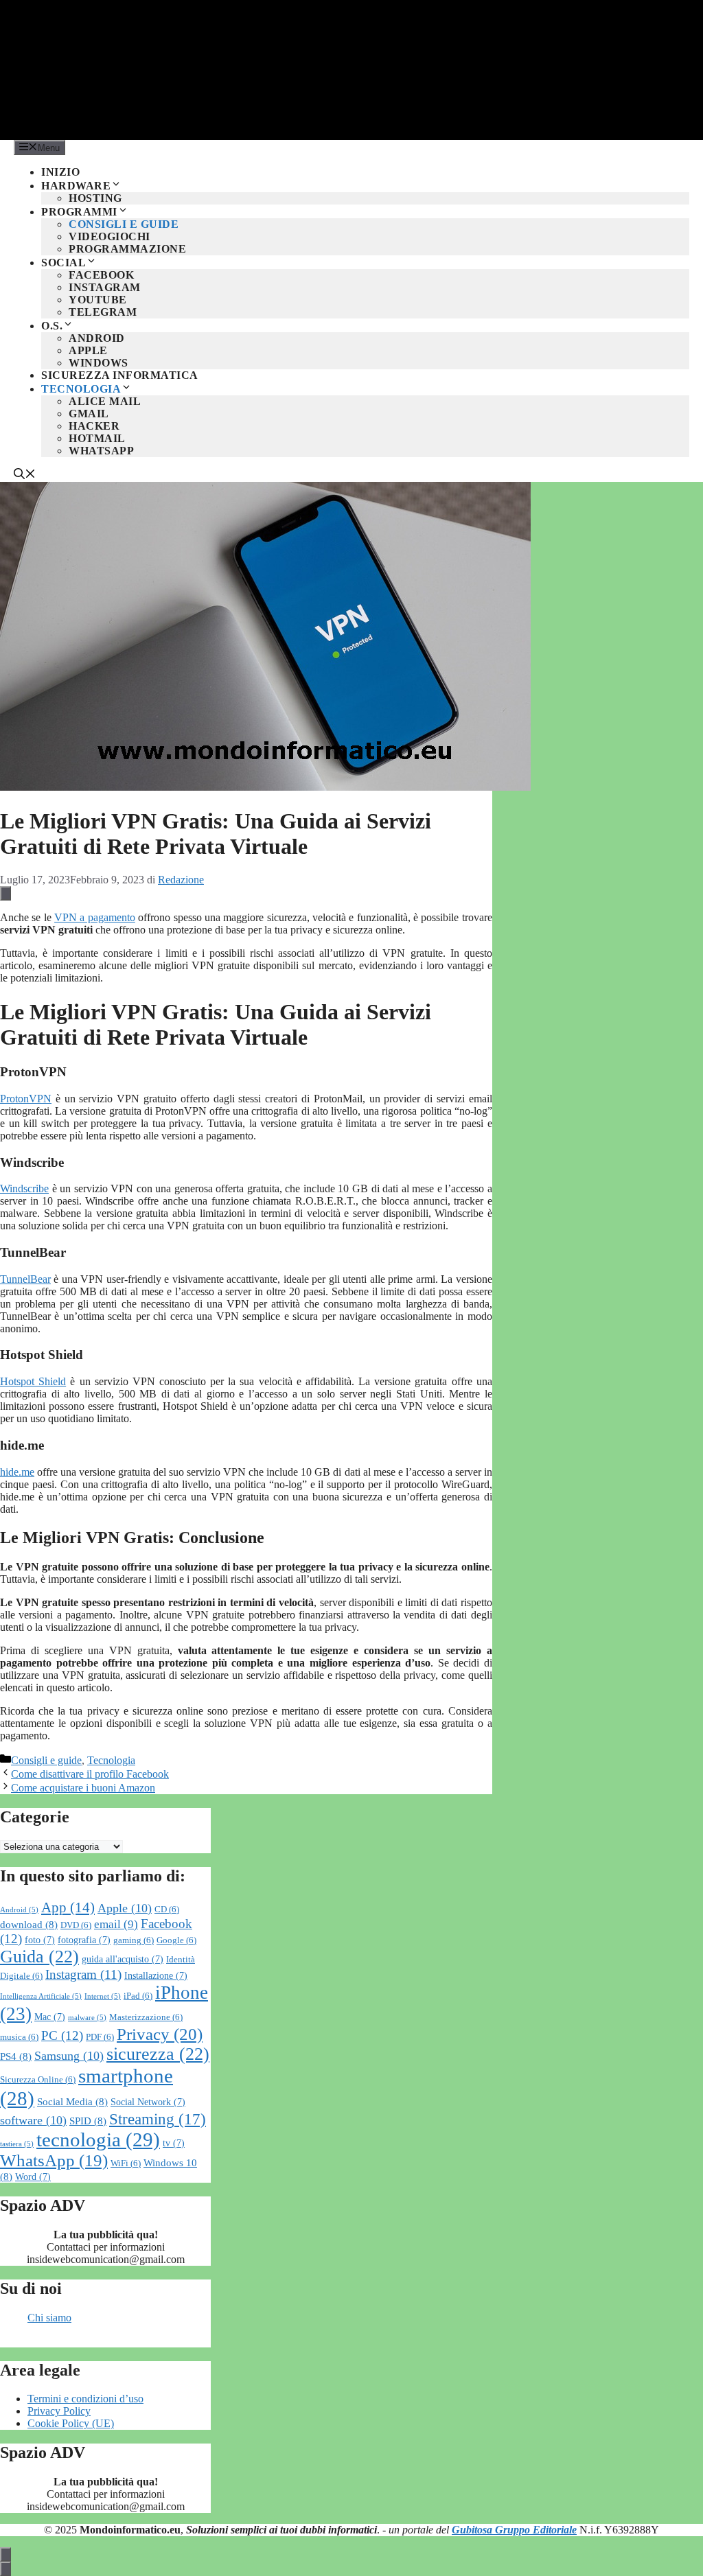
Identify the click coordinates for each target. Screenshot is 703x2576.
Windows (99, 363)
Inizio (60, 172)
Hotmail (97, 438)
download (29, 1924)
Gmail (89, 414)
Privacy (160, 2034)
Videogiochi (110, 236)
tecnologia (98, 2139)
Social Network (148, 2102)
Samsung (69, 2056)
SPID (88, 2121)
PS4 (16, 2056)
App (68, 1907)
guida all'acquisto (123, 1959)
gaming (134, 1940)
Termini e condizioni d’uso (85, 2399)
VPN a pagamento (95, 917)
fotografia (84, 1940)
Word (33, 2177)
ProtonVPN (26, 1099)
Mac (50, 2017)
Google (176, 1940)
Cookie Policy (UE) (71, 2423)
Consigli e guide (124, 224)
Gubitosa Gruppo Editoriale (514, 2530)
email (116, 1924)
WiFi (126, 2163)
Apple (88, 350)
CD (167, 1910)
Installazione (156, 1976)
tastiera (17, 2144)
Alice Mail (105, 401)
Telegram (103, 312)
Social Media (72, 2101)
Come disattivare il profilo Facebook (90, 1774)
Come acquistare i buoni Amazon (83, 1788)
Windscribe (24, 1188)
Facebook (101, 275)
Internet (103, 1996)
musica (19, 2037)
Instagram (105, 287)
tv (174, 2143)
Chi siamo (49, 2318)
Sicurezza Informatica (120, 375)
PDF (100, 2037)
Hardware (76, 186)
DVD (76, 1925)
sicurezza (158, 2054)
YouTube (98, 300)
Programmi (79, 212)
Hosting (95, 198)
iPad (138, 1996)
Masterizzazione (146, 2017)
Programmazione (127, 249)
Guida (39, 1957)
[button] (25, 475)
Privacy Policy (59, 2411)
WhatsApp (101, 451)
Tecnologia (81, 389)
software (33, 2120)
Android (97, 338)
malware (87, 2018)
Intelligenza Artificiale (41, 1996)
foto (40, 1940)
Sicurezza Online (38, 2080)
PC (62, 2035)
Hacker (94, 426)
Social (64, 263)
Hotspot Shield (33, 1381)
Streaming (158, 2119)
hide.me (17, 1472)
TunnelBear (25, 1279)
